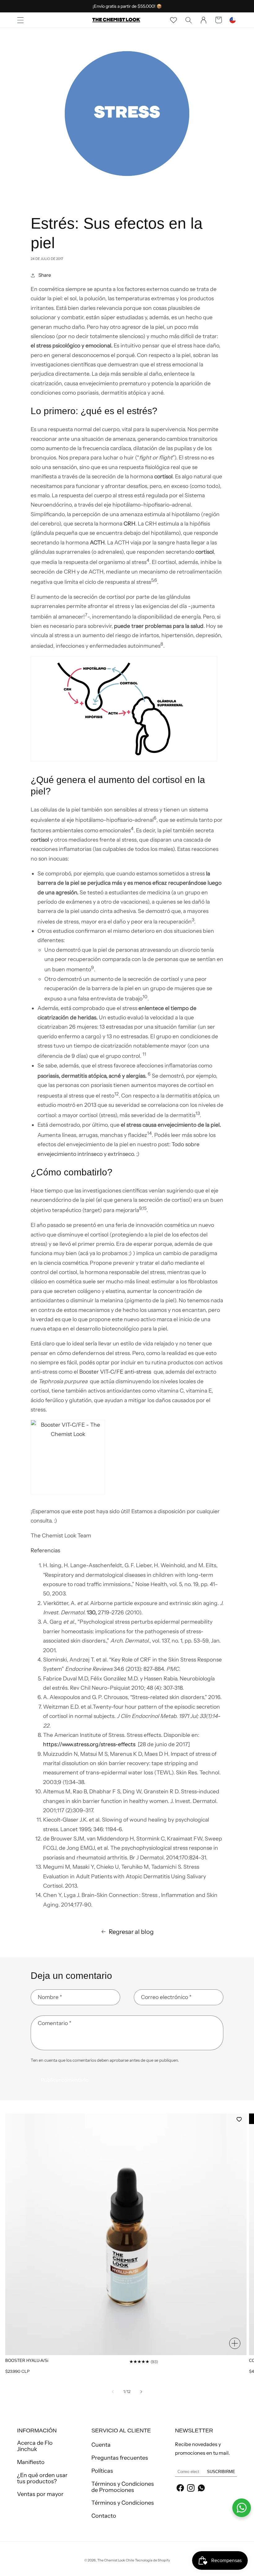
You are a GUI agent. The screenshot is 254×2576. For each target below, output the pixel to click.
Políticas (102, 2471)
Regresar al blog (131, 1932)
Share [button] (45, 275)
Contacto (104, 2516)
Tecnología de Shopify (153, 2560)
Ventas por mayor (40, 2494)
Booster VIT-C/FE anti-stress (115, 1372)
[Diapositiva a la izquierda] (113, 2392)
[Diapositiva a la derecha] (141, 2392)
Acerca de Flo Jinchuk (35, 2446)
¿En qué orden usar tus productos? (42, 2478)
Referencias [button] (45, 1550)
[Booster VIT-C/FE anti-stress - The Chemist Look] (127, 1457)
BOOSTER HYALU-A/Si (27, 2361)
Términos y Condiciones (123, 2503)
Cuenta (101, 2445)
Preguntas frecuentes (120, 2458)
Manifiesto (31, 2462)
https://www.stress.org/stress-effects (89, 1744)
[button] (20, 20)
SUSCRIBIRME (221, 2472)
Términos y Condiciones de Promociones (123, 2487)
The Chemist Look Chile (116, 2560)
